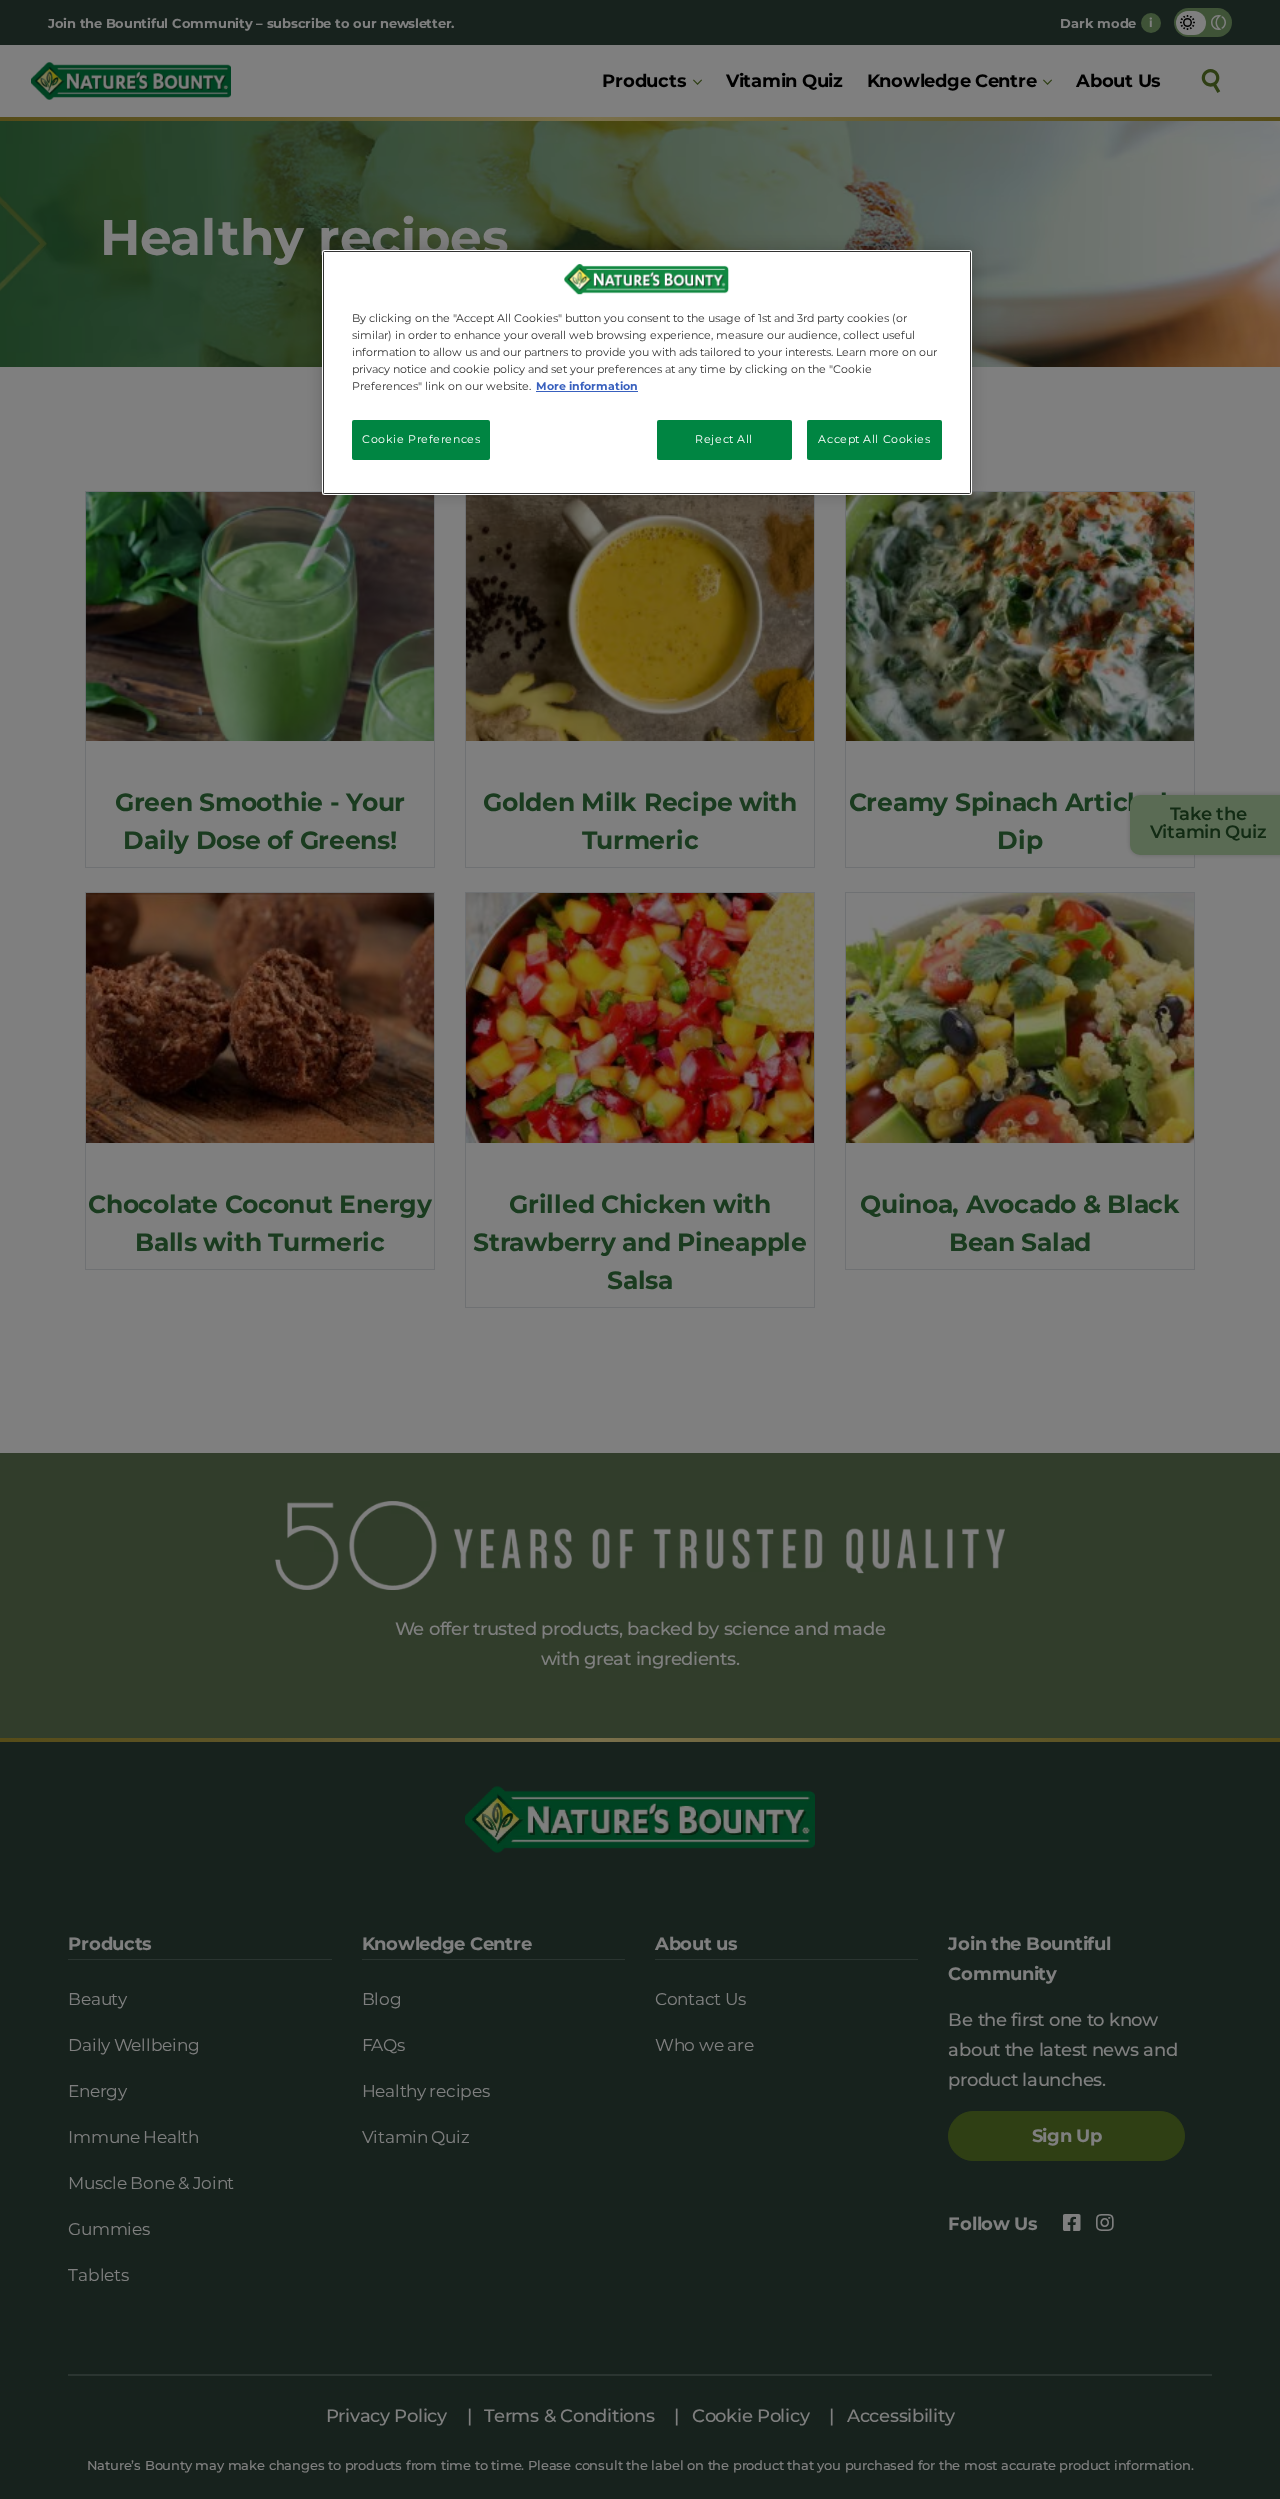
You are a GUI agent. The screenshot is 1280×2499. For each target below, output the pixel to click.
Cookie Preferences (421, 439)
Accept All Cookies (874, 439)
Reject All (724, 439)
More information (587, 386)
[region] (647, 372)
